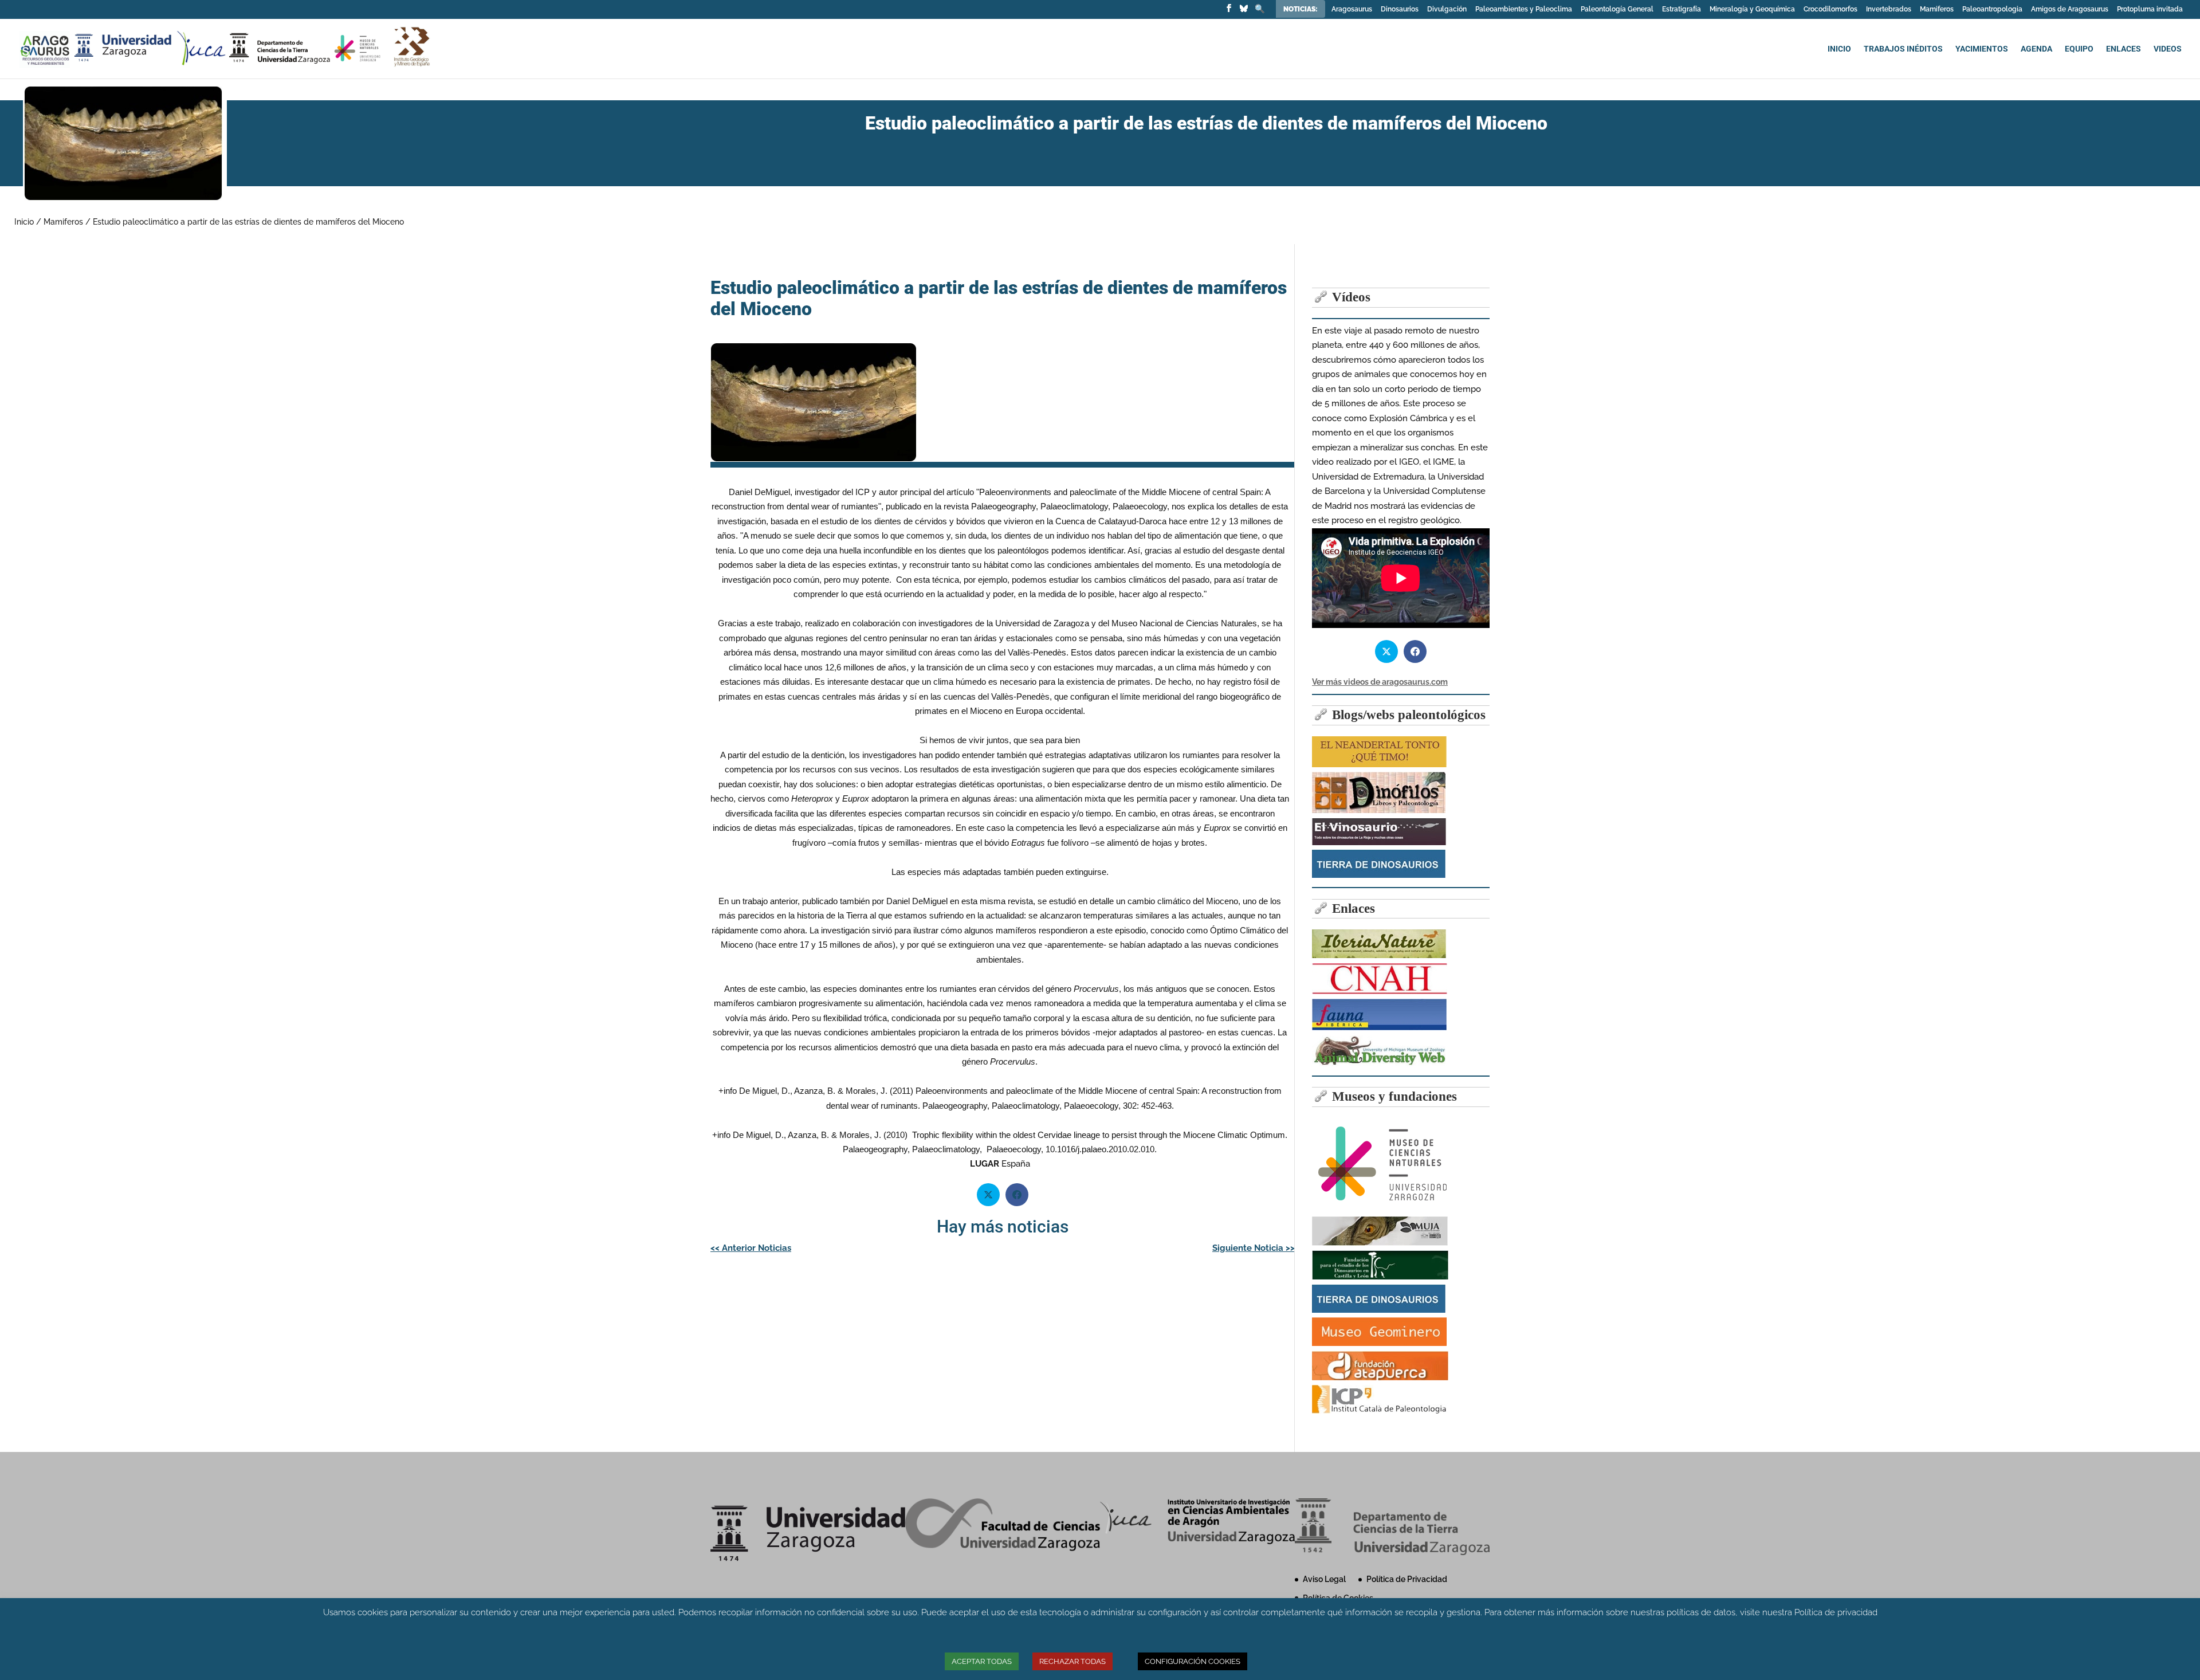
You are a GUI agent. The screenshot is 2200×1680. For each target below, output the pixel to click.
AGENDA (2036, 49)
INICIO (1839, 49)
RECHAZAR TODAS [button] (1072, 1661)
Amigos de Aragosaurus (2070, 9)
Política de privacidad (1836, 1612)
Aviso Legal (1324, 1579)
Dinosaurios (1400, 9)
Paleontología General (1617, 9)
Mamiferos (1937, 9)
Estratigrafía (1682, 9)
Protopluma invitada (2150, 9)
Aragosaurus (1352, 9)
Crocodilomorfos (1830, 9)
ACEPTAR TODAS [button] (982, 1661)
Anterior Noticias (751, 1248)
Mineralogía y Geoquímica (1752, 9)
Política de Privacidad (1407, 1579)
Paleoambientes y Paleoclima (1524, 9)
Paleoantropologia (1992, 9)
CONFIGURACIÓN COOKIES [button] (1193, 1661)
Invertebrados (1889, 9)
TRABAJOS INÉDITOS (1903, 49)
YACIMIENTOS (1982, 49)
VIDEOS (2168, 49)
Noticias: (1301, 9)
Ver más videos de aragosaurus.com (1380, 682)
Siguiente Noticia (1254, 1248)
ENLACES (2124, 49)
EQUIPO (2079, 49)
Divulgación (1447, 9)
